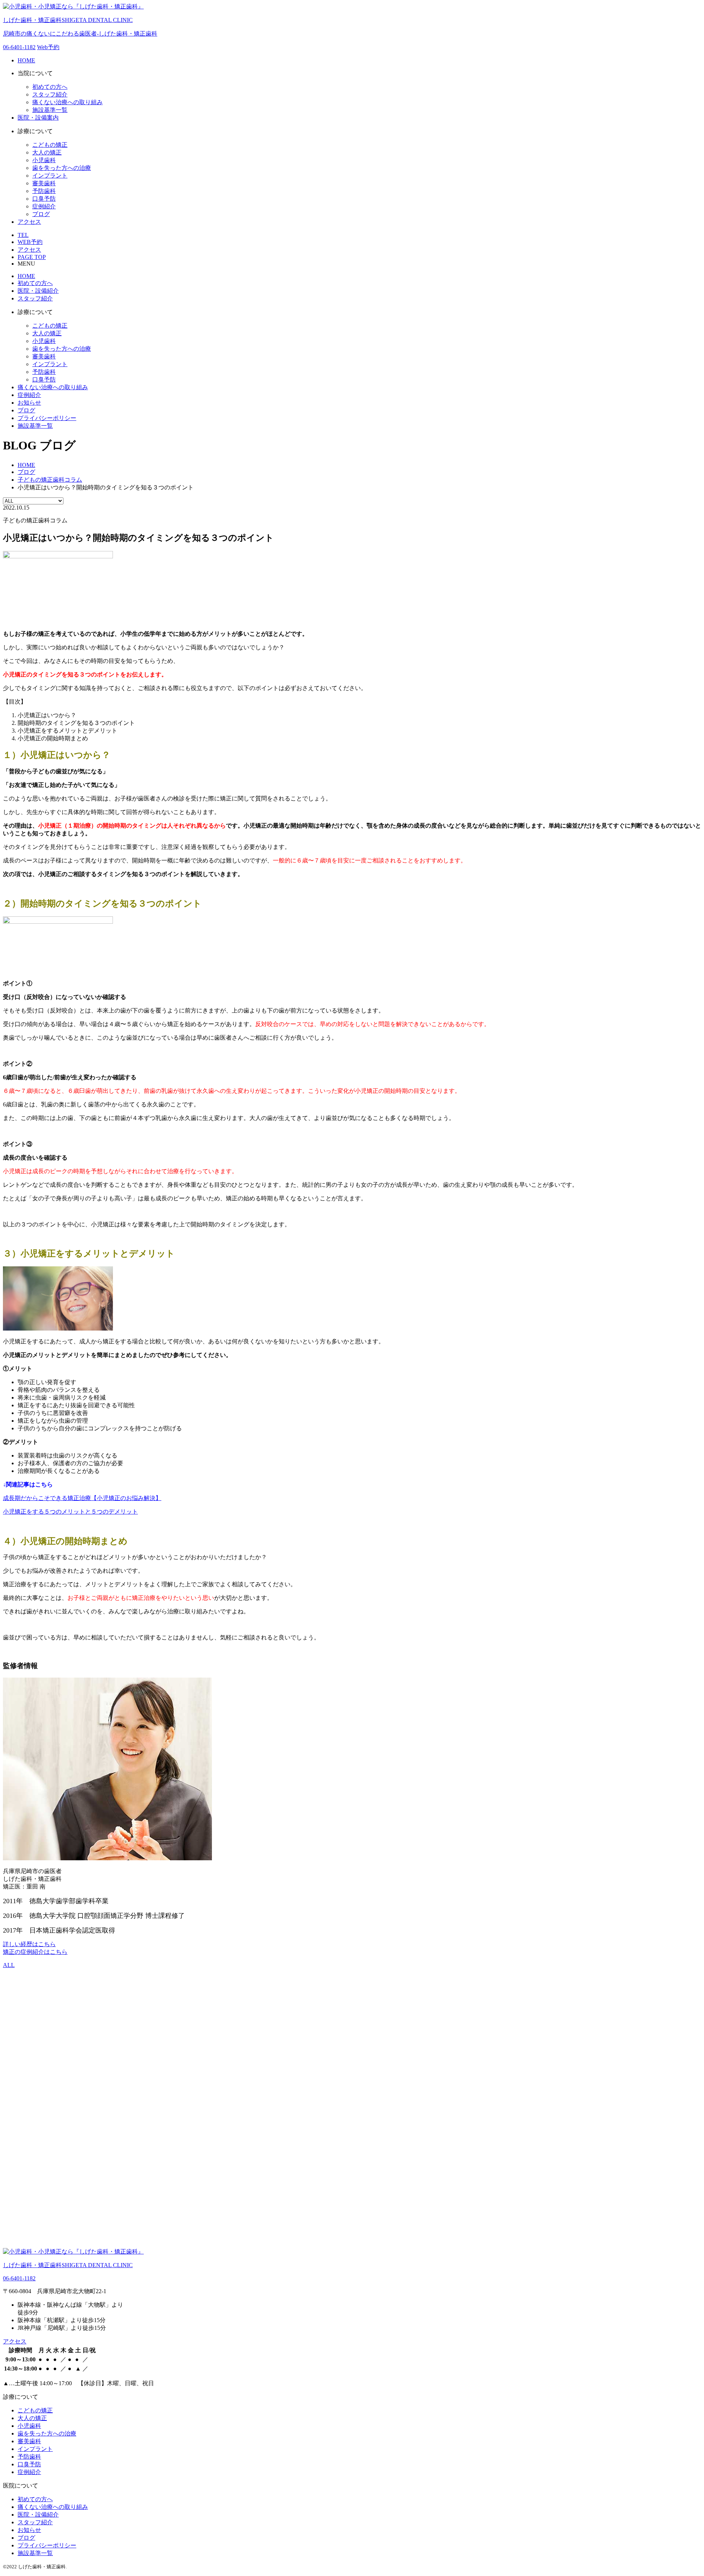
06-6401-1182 (19, 47)
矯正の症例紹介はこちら (35, 1952)
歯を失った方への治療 (62, 168)
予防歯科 (44, 191)
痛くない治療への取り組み (67, 102)
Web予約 (48, 47)
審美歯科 (44, 183)
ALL (9, 1965)
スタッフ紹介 (50, 94)
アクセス (29, 222)
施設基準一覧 (50, 110)
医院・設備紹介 (38, 291)
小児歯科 (44, 160)
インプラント (50, 176)
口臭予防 (44, 199)
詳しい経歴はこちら (29, 1944)
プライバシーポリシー (47, 418)
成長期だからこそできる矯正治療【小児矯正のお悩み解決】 (82, 1498)
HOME (26, 60)
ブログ (41, 214)
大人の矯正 (47, 152)
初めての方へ (50, 87)
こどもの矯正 (50, 145)
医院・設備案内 (38, 118)
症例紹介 (44, 206)
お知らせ (29, 403)
